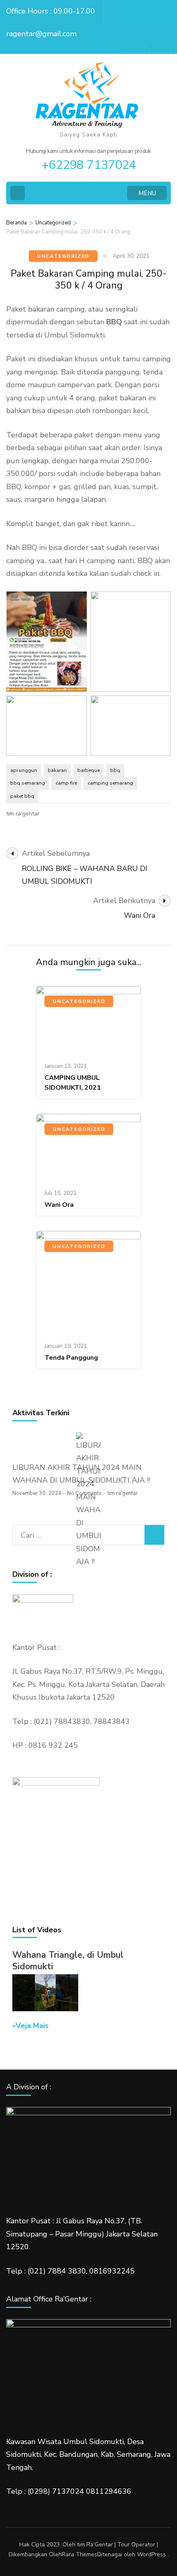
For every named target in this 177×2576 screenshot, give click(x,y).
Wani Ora (59, 1205)
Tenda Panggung (71, 1358)
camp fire (66, 783)
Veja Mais (32, 2026)
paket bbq (22, 796)
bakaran (57, 770)
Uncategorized (63, 256)
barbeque (88, 770)
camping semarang (110, 783)
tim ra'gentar (23, 814)
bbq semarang (28, 783)
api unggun (24, 770)
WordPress (151, 2554)
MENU (147, 193)
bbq (115, 770)
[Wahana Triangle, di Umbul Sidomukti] (45, 2009)
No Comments (84, 1493)
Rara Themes (79, 2554)
